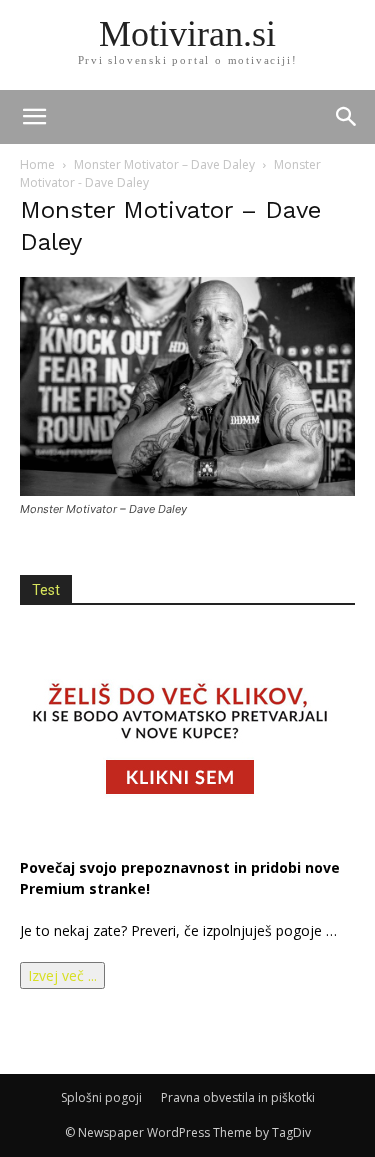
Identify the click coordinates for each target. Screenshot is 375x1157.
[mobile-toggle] (34, 117)
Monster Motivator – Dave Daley (164, 164)
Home (37, 164)
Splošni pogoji (101, 1097)
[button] (347, 117)
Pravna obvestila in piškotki (238, 1097)
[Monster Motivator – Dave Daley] (187, 490)
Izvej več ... (62, 975)
